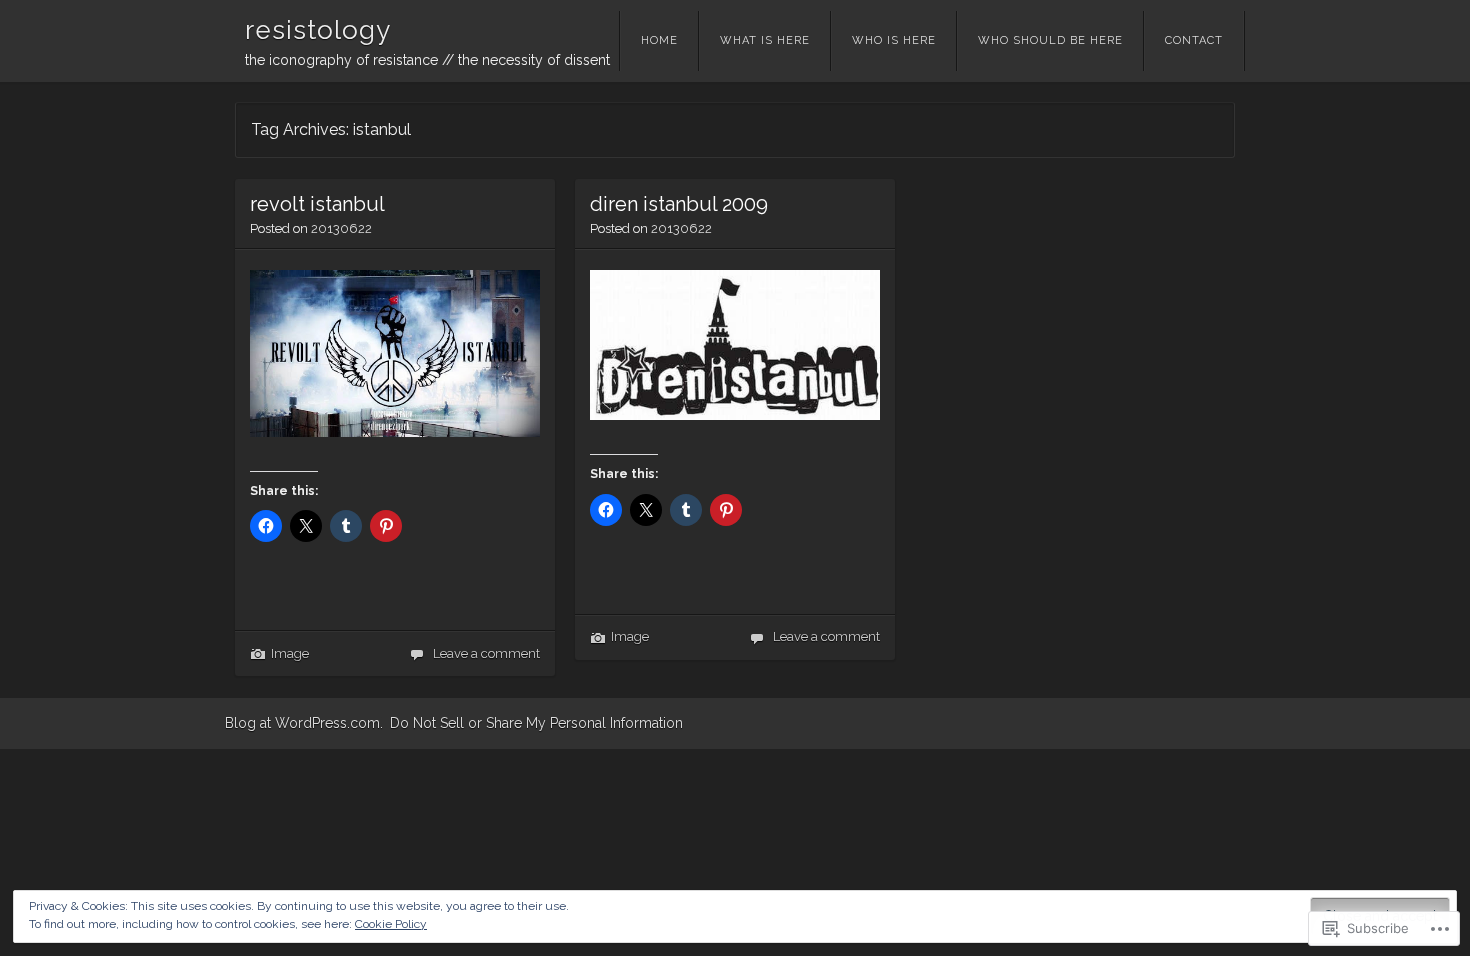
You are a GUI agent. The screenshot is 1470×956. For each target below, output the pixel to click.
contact (1194, 40)
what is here (765, 40)
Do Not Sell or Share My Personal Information (536, 723)
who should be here (1050, 40)
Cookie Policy (391, 924)
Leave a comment (486, 653)
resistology (318, 30)
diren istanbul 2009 (679, 204)
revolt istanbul (317, 204)
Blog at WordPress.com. (304, 723)
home (659, 40)
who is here (894, 40)
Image (290, 653)
